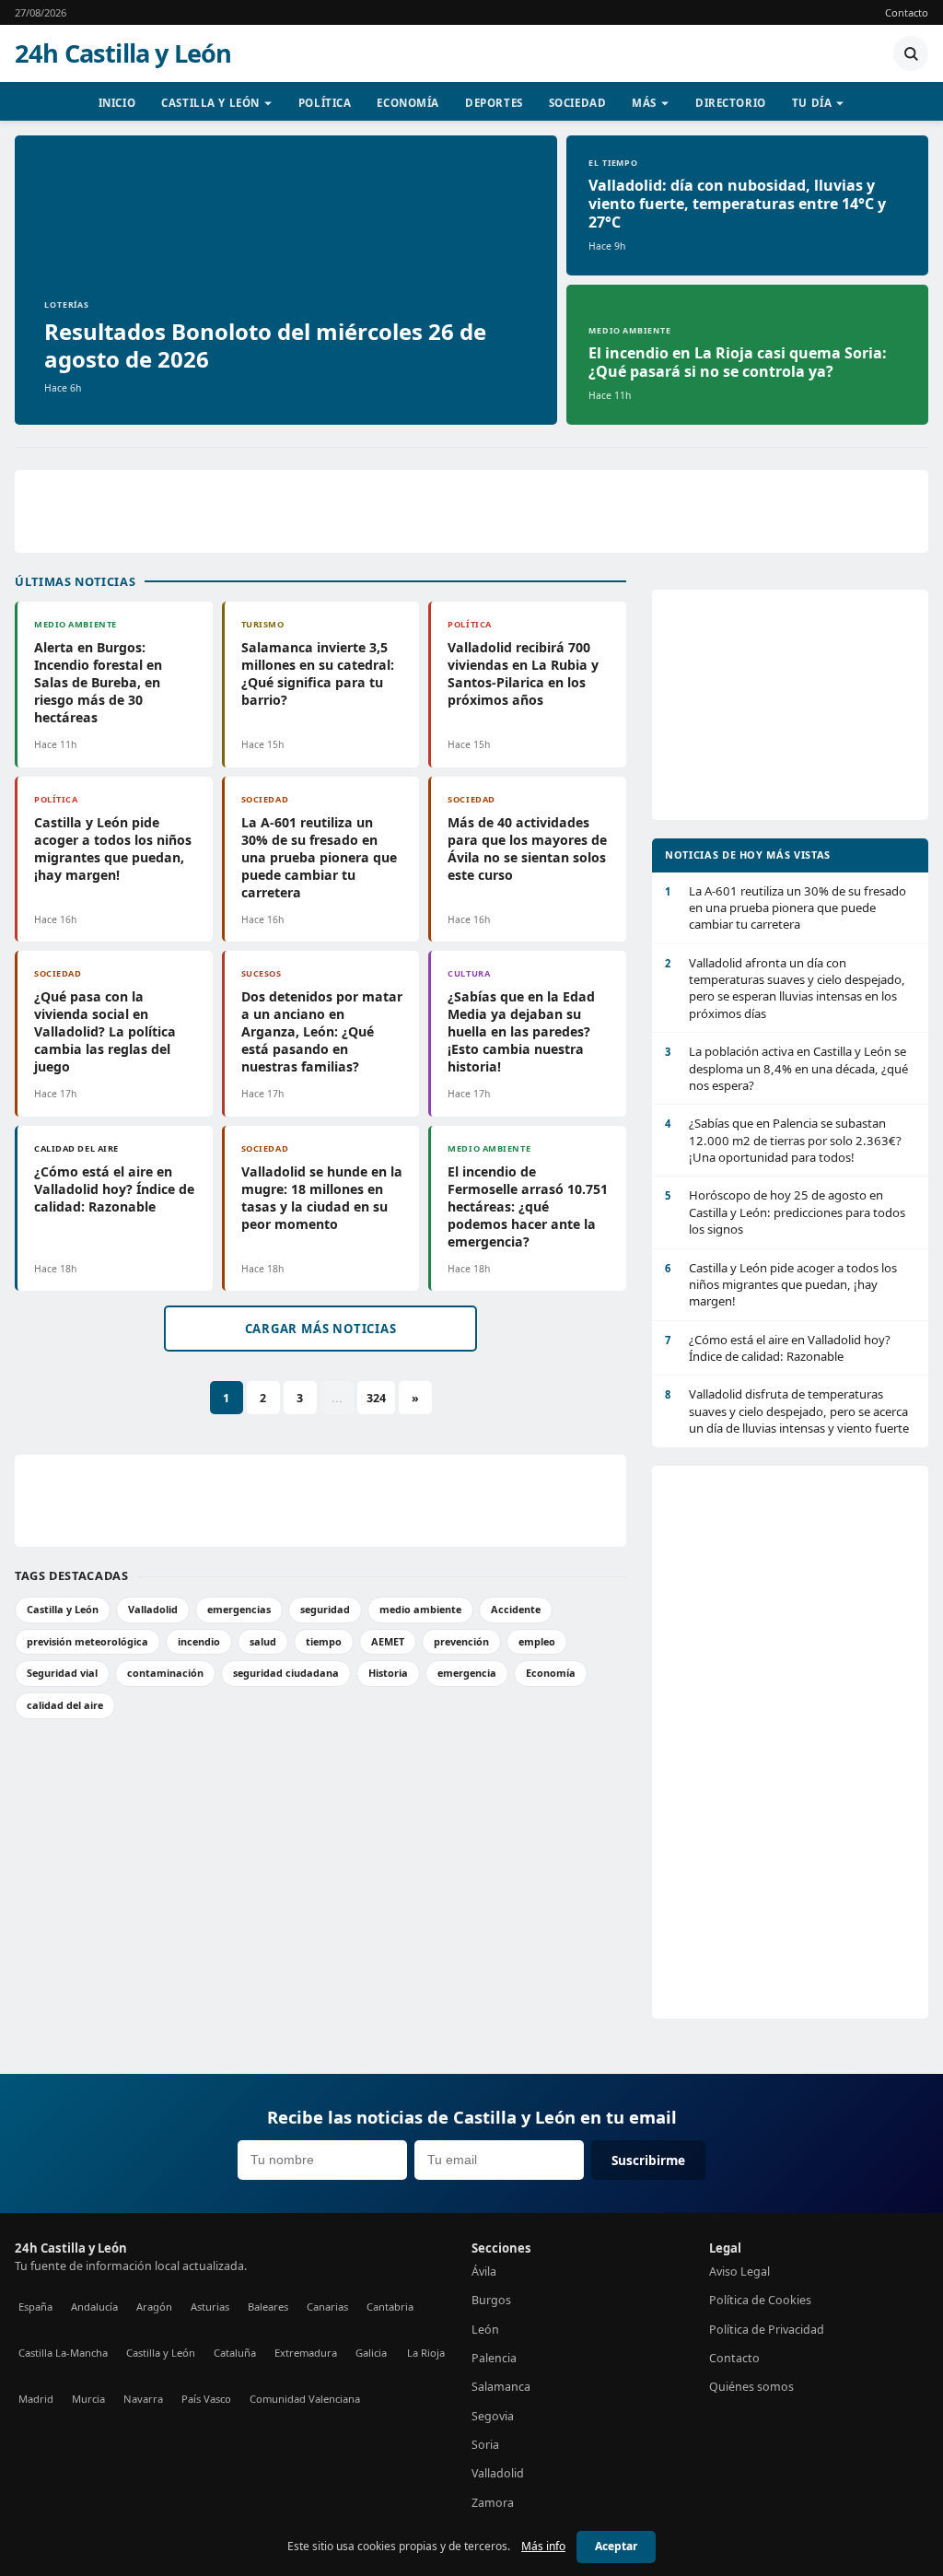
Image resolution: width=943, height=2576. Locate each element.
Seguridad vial (62, 1673)
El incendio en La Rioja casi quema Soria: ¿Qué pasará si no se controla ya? (738, 362)
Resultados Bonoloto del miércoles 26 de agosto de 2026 (265, 345)
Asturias (210, 2307)
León (485, 2330)
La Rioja (426, 2353)
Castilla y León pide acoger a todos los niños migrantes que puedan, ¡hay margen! (113, 849)
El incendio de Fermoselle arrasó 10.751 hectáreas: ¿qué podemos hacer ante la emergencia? (528, 1206)
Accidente (516, 1609)
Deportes (494, 103)
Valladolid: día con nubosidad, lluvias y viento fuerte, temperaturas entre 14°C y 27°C (737, 204)
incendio (199, 1641)
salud (263, 1641)
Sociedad (578, 103)
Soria (485, 2445)
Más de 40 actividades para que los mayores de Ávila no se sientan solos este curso (527, 849)
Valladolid (153, 1609)
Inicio (117, 103)
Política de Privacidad (767, 2330)
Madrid (36, 2399)
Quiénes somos (751, 2387)
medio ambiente (420, 1609)
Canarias (327, 2307)
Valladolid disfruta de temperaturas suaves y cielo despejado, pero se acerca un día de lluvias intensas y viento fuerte (787, 1411)
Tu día (812, 103)
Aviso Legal (739, 2272)
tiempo (324, 1641)
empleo (537, 1641)
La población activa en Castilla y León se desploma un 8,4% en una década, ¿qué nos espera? (786, 1068)
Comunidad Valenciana (305, 2399)
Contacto (907, 12)
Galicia (371, 2353)
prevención (461, 1641)
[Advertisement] (471, 511)
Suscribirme (648, 2160)
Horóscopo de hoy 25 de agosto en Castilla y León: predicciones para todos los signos (785, 1212)
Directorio (731, 103)
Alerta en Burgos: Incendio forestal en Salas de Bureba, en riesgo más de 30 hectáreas (98, 682)
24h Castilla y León (123, 53)
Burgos (491, 2300)
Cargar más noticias (321, 1329)
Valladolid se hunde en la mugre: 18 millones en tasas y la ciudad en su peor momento (322, 1198)
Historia (388, 1673)
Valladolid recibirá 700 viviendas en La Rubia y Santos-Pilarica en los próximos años (523, 673)
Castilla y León (210, 103)
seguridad (325, 1609)
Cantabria (390, 2307)
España (35, 2307)
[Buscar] (911, 53)
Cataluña (235, 2353)
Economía (408, 103)
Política (325, 103)
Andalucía (94, 2307)
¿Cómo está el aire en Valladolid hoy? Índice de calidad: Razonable (114, 1189)
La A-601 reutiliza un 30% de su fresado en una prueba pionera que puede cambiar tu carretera (319, 857)
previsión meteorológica (87, 1641)
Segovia (493, 2416)
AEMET (388, 1641)
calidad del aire (65, 1705)
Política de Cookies (760, 2300)
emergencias (239, 1609)
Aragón (154, 2307)
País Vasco (206, 2399)
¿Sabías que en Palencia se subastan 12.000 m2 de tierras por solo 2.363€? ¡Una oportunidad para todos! (783, 1140)
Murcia (88, 2399)
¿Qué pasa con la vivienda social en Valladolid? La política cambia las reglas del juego (105, 1031)
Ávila (484, 2272)
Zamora (493, 2503)
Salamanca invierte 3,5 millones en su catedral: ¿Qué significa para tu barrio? (318, 673)
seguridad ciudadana (286, 1673)
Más (644, 103)
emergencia (467, 1673)
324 (376, 1398)
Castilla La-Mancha (63, 2353)
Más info (543, 2546)
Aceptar (616, 2546)
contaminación (165, 1673)
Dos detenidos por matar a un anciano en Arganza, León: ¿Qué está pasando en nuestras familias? (322, 1031)
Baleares (268, 2307)
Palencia (494, 2358)
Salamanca (501, 2387)
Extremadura (306, 2353)
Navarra (143, 2399)
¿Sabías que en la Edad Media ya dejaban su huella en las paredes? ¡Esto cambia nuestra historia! (521, 1031)
